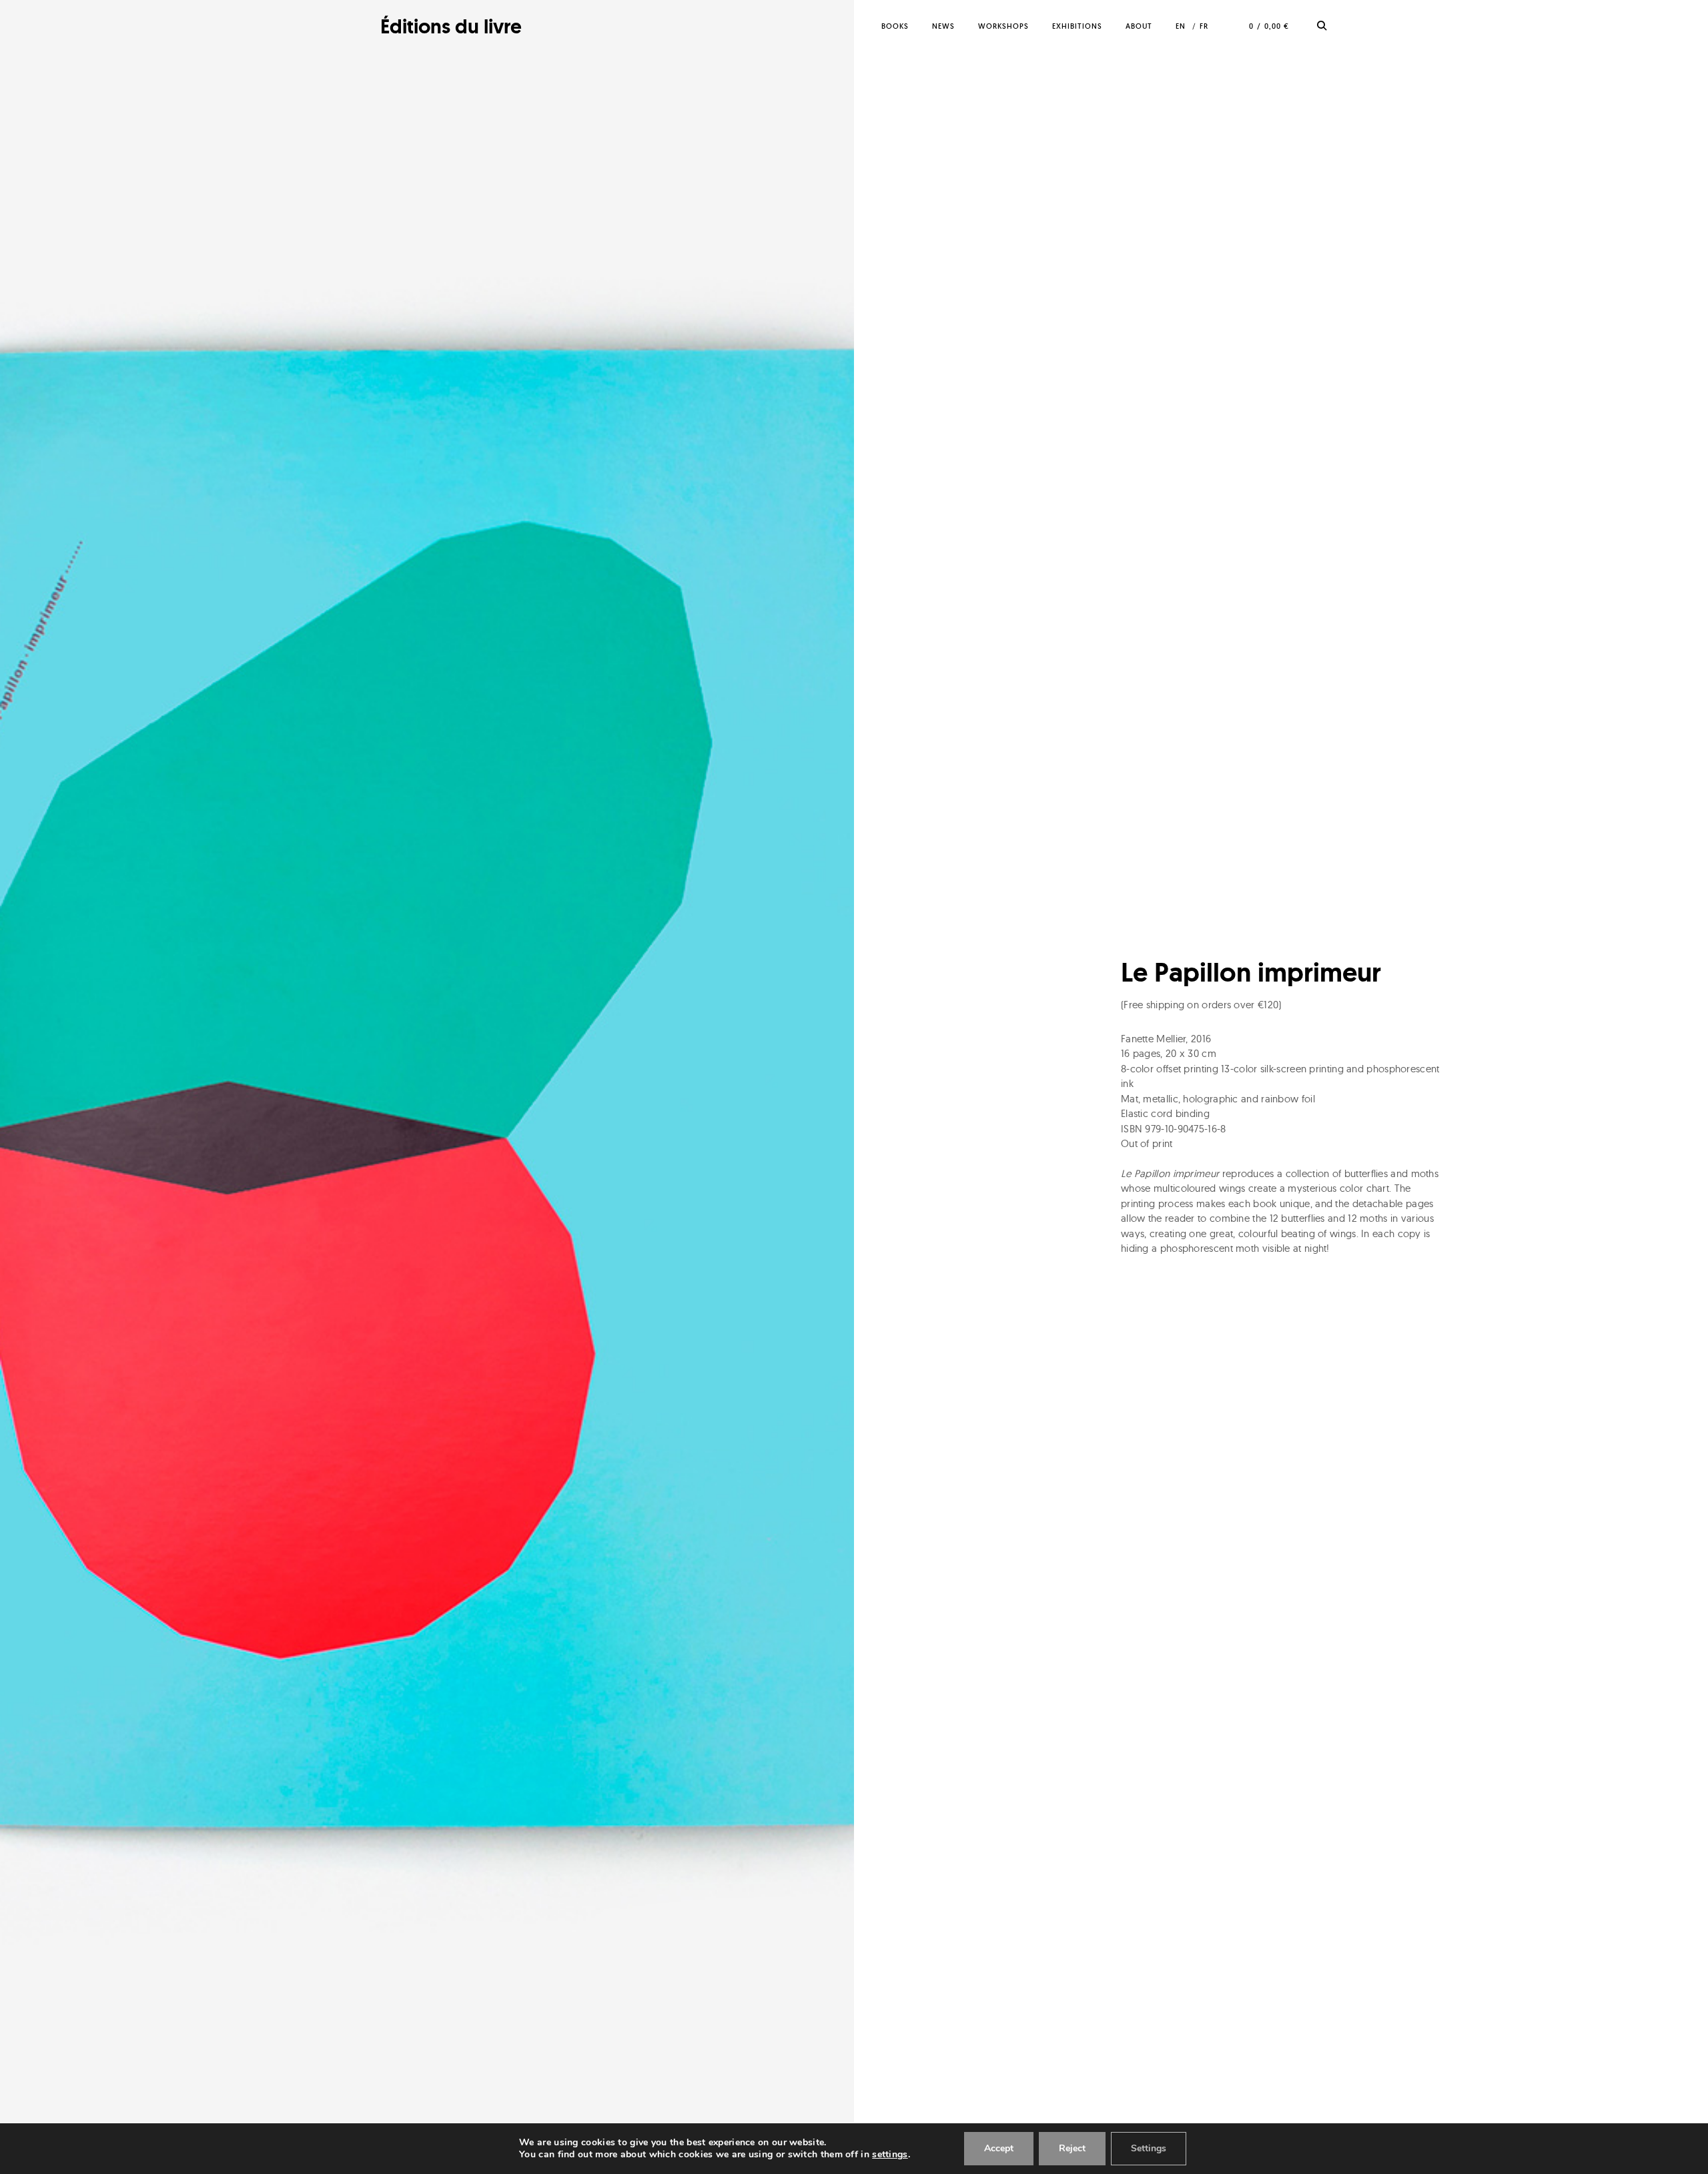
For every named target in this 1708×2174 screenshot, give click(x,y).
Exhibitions (1077, 26)
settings (890, 2155)
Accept (999, 2148)
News (943, 26)
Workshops (1003, 26)
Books (895, 26)
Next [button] (769, 1087)
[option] (427, 1087)
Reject (1072, 2148)
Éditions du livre (451, 26)
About (1139, 26)
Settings (1149, 2148)
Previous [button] (85, 1087)
